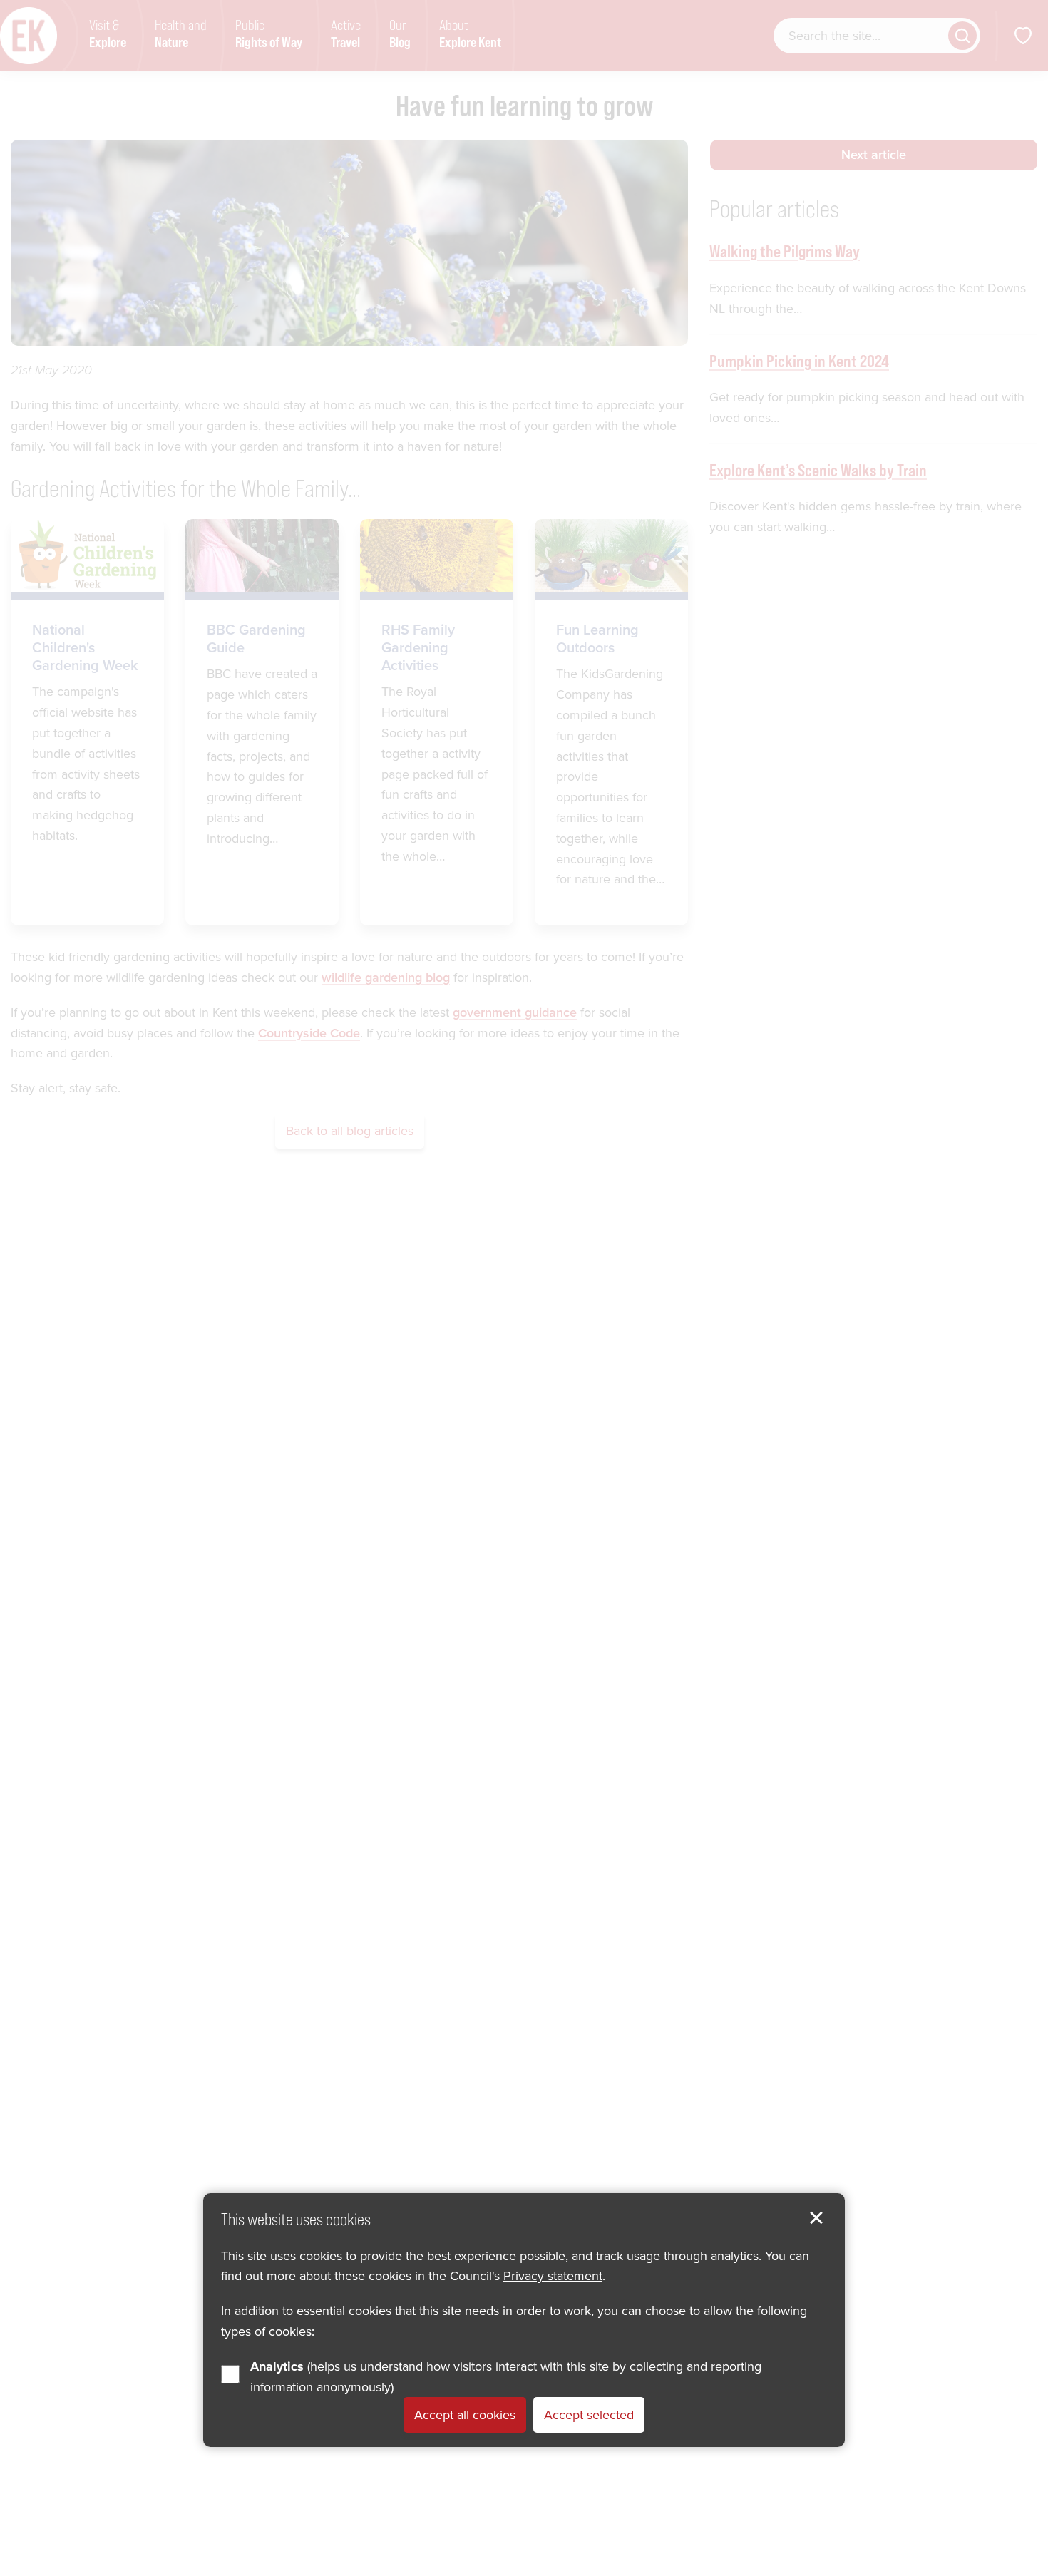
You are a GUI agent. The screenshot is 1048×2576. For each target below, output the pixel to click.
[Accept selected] (816, 2218)
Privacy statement (553, 2276)
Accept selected (589, 2415)
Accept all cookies (465, 2415)
